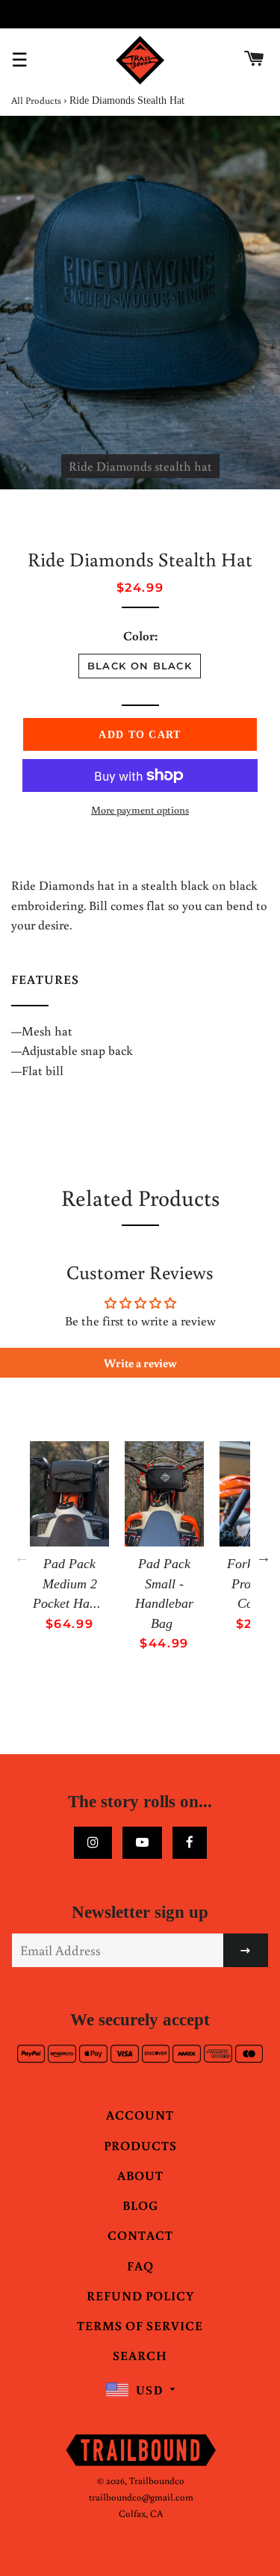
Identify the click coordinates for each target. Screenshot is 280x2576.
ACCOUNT (140, 2115)
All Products (36, 100)
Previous (22, 1557)
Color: (140, 635)
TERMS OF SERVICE (140, 2325)
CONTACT (140, 2235)
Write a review (140, 1363)
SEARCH (140, 2355)
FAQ (140, 2266)
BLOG (140, 2205)
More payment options (140, 810)
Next (264, 1557)
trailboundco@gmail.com (141, 2497)
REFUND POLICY (140, 2295)
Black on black (140, 666)
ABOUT (140, 2175)
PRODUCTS (140, 2145)
